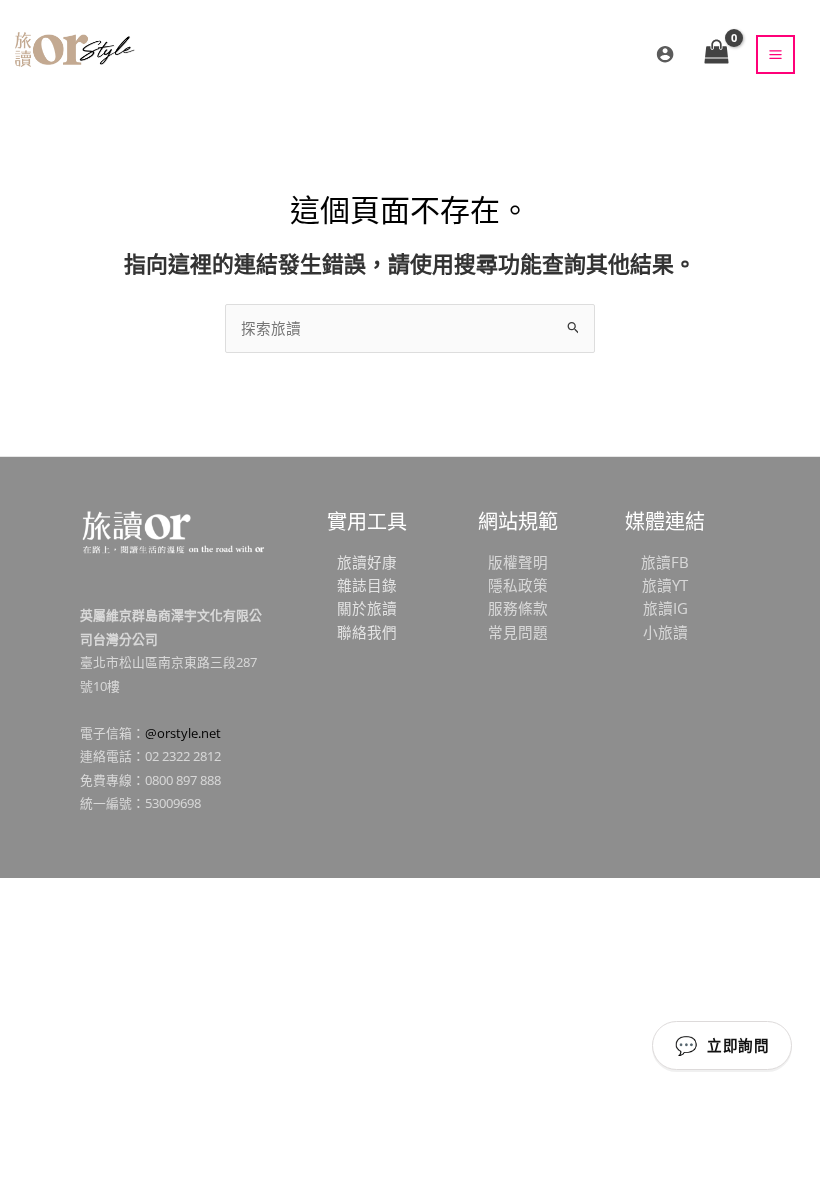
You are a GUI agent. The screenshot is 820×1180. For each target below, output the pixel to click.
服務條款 (518, 608)
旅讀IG (665, 608)
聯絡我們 (367, 632)
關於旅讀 (367, 608)
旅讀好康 (367, 562)
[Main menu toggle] (775, 54)
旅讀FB (665, 562)
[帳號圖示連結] (665, 54)
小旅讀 (665, 632)
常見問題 (518, 632)
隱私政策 (518, 585)
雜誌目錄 (367, 585)
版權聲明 (518, 562)
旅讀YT (665, 585)
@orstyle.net (183, 733)
